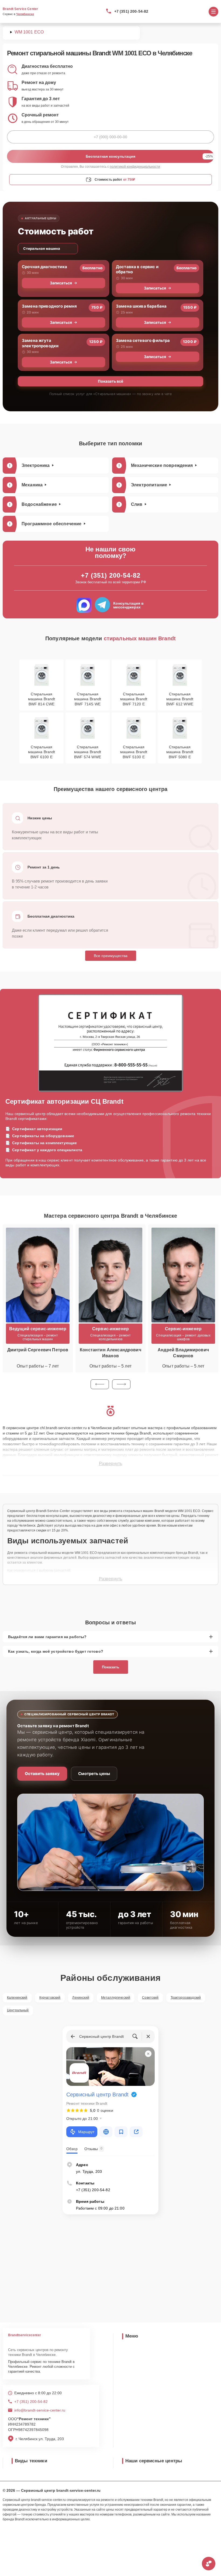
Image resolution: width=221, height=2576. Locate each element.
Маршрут (86, 2132)
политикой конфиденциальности (135, 167)
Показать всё (110, 381)
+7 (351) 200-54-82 (131, 11)
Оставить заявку (42, 1774)
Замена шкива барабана (141, 306)
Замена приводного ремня (49, 306)
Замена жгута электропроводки (40, 343)
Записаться (61, 283)
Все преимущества (111, 956)
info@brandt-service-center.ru (40, 2410)
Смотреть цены (94, 1774)
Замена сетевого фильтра (143, 340)
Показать (111, 1667)
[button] (100, 1384)
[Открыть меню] (213, 12)
